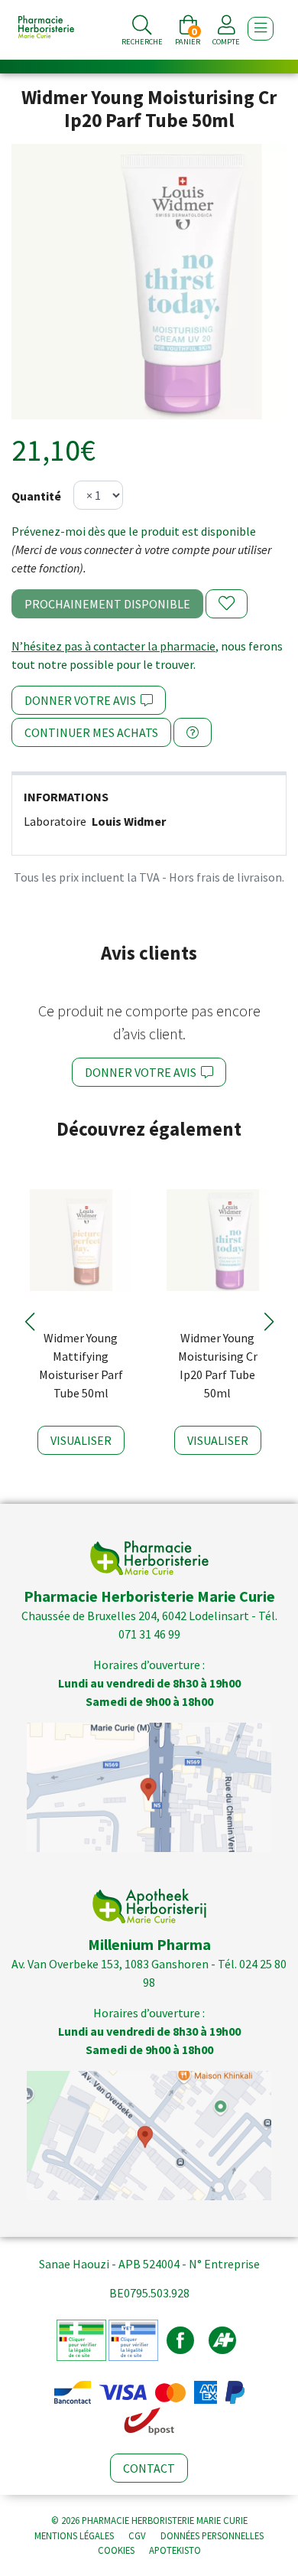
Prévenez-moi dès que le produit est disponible (134, 531)
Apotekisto (175, 2550)
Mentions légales (74, 2535)
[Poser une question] (193, 732)
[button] (29, 1322)
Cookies (116, 2550)
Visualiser (81, 1440)
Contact (149, 2468)
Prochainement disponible (107, 604)
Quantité (36, 496)
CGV (137, 2535)
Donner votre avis (83, 700)
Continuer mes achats (91, 732)
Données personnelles (212, 2535)
